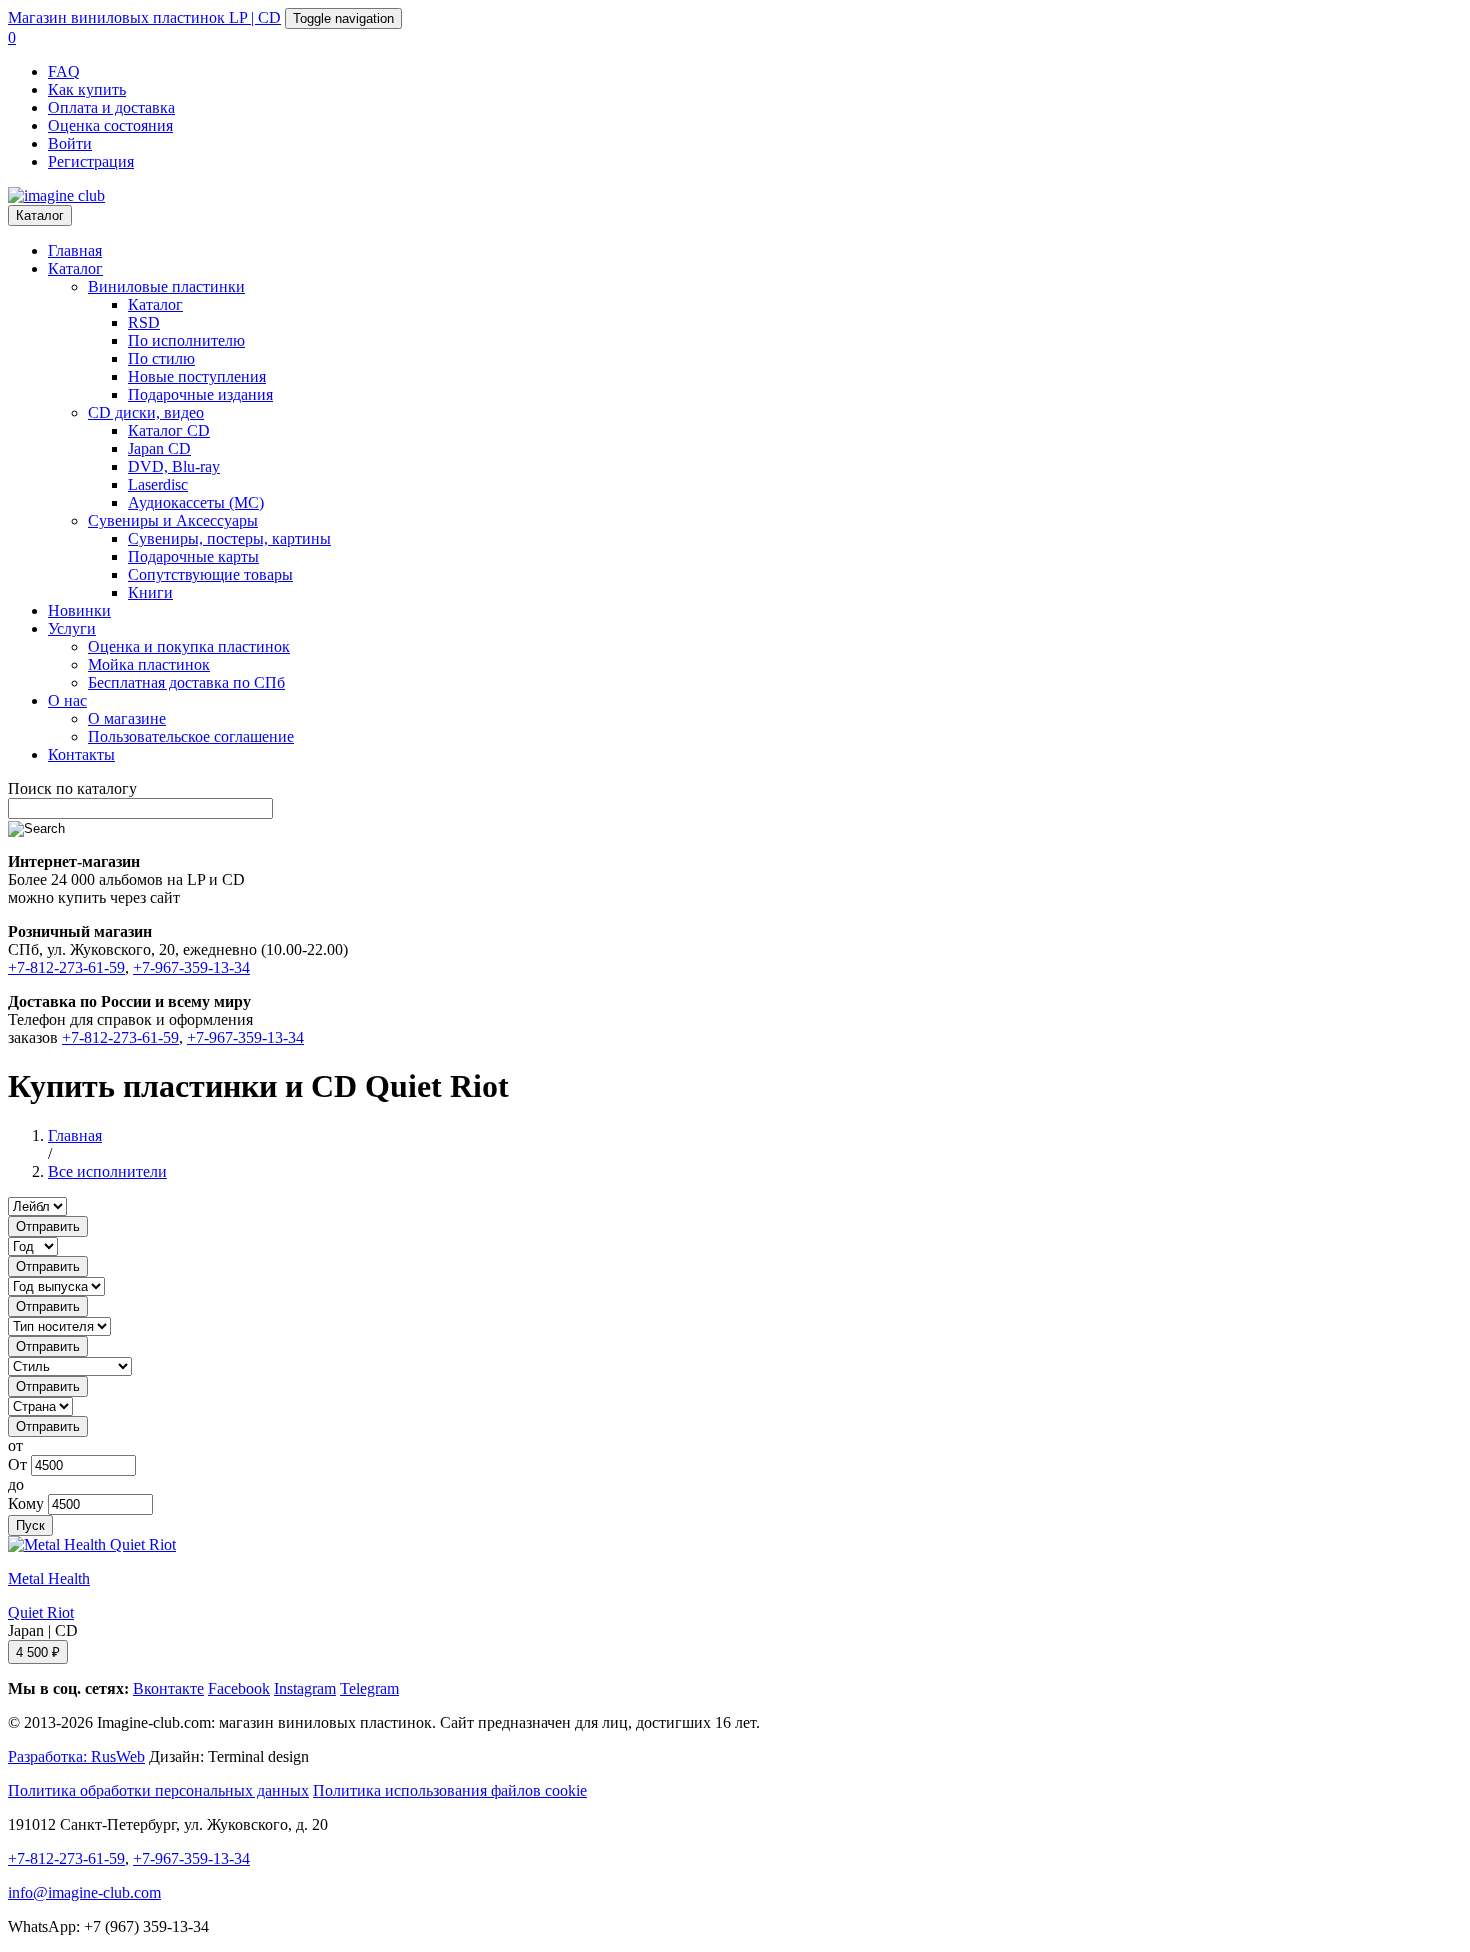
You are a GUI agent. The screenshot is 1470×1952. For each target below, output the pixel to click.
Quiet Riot (41, 1612)
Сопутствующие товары (210, 574)
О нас (67, 700)
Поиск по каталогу (72, 788)
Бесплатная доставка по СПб (186, 682)
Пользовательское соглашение (191, 736)
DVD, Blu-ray (174, 466)
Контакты (81, 754)
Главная (75, 250)
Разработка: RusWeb (76, 1756)
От (17, 1464)
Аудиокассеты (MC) (196, 502)
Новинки (79, 610)
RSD (144, 322)
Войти (70, 143)
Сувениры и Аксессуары (173, 520)
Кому (26, 1503)
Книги (150, 592)
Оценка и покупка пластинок (189, 646)
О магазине (127, 718)
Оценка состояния (110, 125)
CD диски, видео (146, 412)
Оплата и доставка (111, 107)
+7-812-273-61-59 (66, 967)
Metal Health (49, 1578)
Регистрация (91, 161)
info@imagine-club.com (84, 1892)
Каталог (40, 215)
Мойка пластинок (149, 664)
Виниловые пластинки (166, 286)
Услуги (72, 628)
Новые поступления (197, 376)
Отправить (48, 1226)
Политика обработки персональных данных (158, 1790)
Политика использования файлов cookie (450, 1790)
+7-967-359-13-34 (191, 967)
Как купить (87, 89)
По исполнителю (186, 340)
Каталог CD (169, 430)
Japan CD (159, 448)
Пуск (30, 1525)
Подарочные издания (200, 394)
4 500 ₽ (38, 1652)
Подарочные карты (193, 556)
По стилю (161, 358)
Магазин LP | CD (144, 17)
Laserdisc (158, 484)
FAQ (64, 71)
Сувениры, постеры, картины (229, 538)
